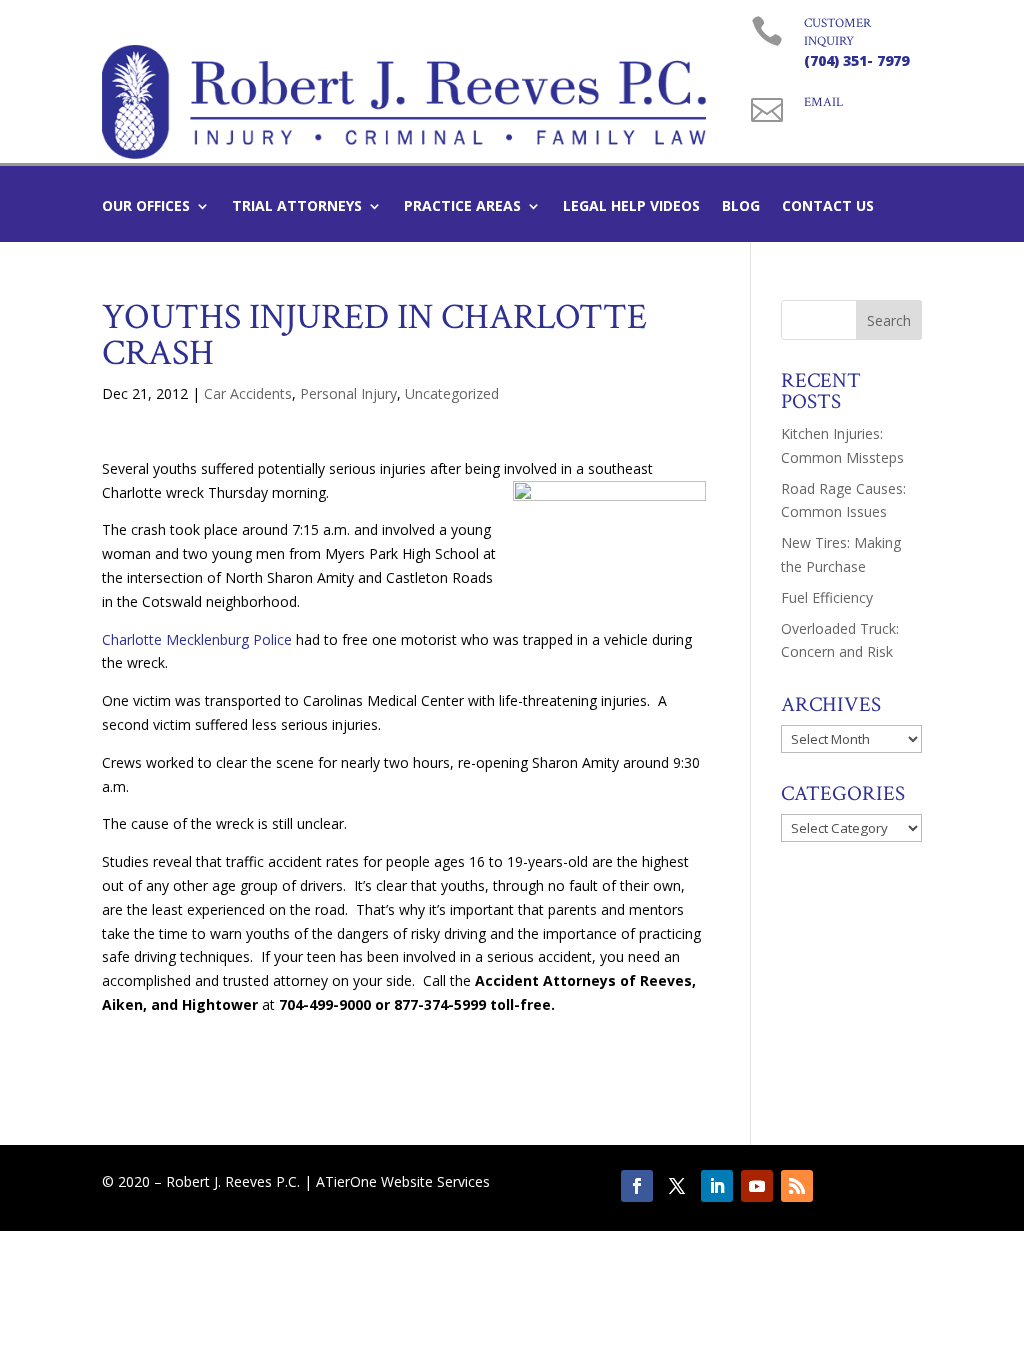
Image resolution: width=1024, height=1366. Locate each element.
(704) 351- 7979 (856, 60)
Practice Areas (462, 207)
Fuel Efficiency (827, 597)
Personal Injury (348, 393)
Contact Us (828, 207)
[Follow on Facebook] (637, 1186)
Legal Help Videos (631, 207)
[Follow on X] (677, 1186)
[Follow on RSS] (797, 1186)
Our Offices (146, 207)
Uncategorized (452, 393)
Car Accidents (248, 393)
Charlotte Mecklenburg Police (197, 639)
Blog (741, 207)
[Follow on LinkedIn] (717, 1186)
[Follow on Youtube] (757, 1186)
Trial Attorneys (297, 207)
